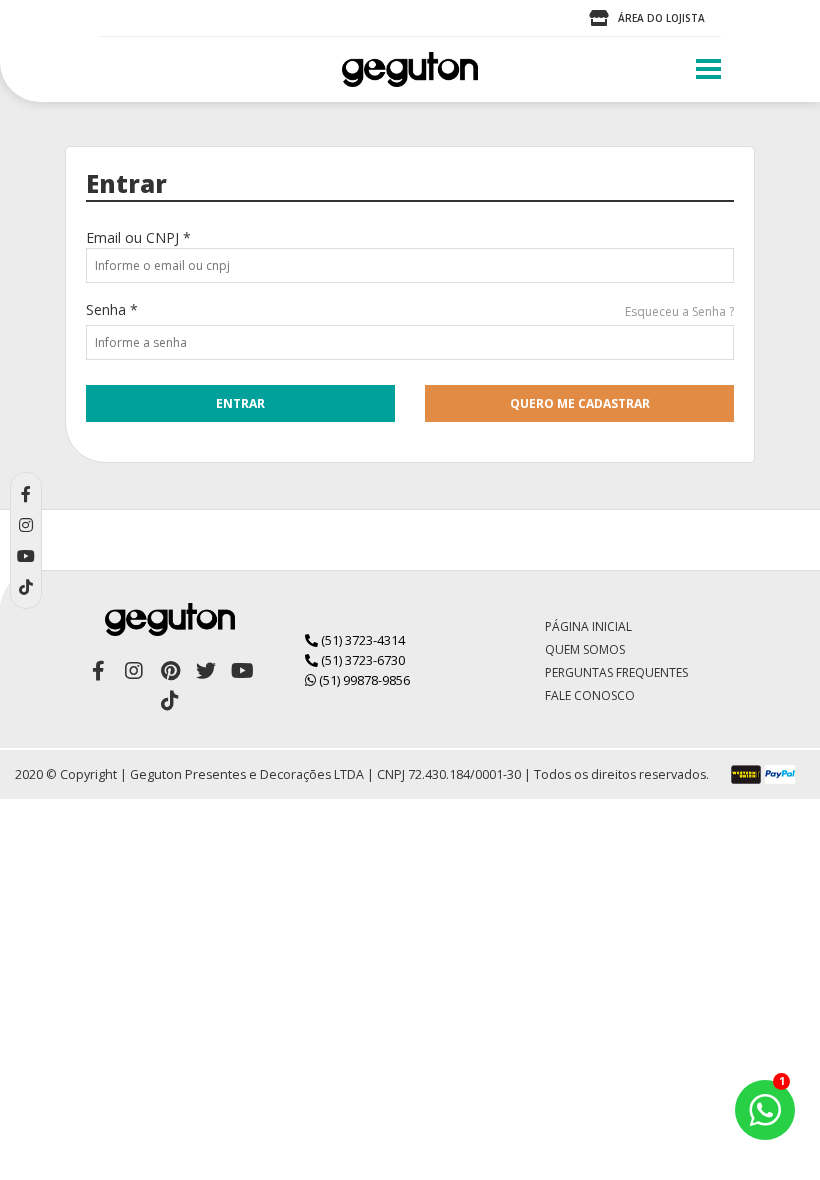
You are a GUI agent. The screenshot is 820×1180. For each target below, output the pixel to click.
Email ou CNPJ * (138, 237)
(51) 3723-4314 (361, 640)
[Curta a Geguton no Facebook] (98, 671)
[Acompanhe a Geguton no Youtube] (242, 671)
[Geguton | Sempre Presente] (410, 69)
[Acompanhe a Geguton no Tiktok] (170, 701)
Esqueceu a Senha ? (679, 311)
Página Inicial (588, 626)
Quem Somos (585, 649)
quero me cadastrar (580, 403)
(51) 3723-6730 (361, 660)
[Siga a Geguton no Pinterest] (170, 671)
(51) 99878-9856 (363, 680)
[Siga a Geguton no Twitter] (206, 671)
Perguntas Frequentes (616, 672)
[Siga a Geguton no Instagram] (134, 671)
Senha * (112, 309)
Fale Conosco (590, 695)
